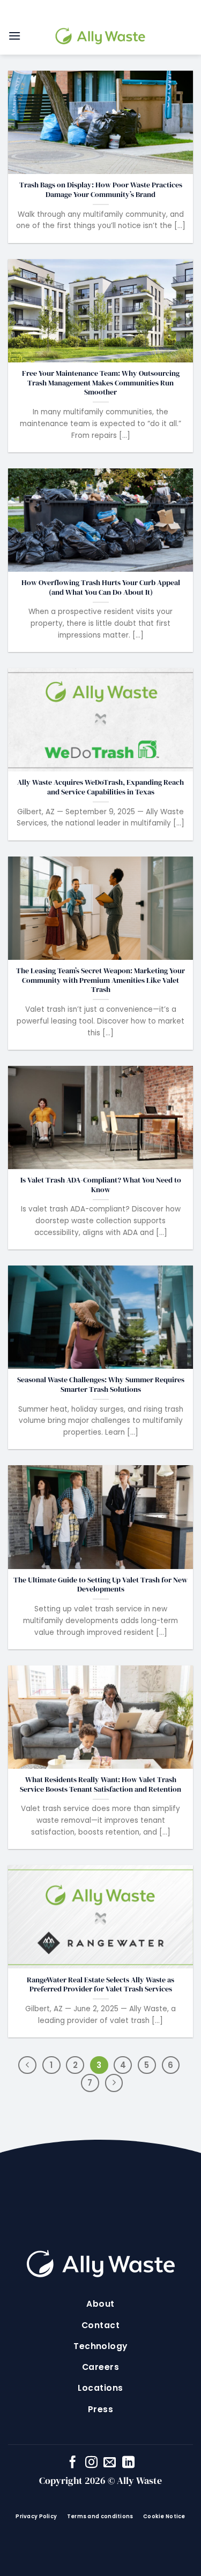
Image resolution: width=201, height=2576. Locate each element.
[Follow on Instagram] (91, 2463)
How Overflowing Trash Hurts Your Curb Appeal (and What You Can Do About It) (101, 588)
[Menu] (14, 36)
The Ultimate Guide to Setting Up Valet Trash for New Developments (100, 1585)
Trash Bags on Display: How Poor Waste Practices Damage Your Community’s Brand (101, 190)
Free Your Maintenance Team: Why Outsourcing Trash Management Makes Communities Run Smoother (101, 383)
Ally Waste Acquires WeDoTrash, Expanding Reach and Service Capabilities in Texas (100, 787)
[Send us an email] (110, 2463)
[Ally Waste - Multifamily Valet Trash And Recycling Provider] (101, 36)
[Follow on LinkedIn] (128, 2463)
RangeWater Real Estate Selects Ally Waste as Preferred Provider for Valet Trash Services (100, 1985)
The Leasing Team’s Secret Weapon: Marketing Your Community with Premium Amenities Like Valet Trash (100, 980)
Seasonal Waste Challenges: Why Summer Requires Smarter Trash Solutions (101, 1385)
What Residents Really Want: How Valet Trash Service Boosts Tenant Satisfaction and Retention (100, 1785)
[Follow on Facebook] (73, 2463)
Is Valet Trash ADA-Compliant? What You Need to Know (101, 1185)
